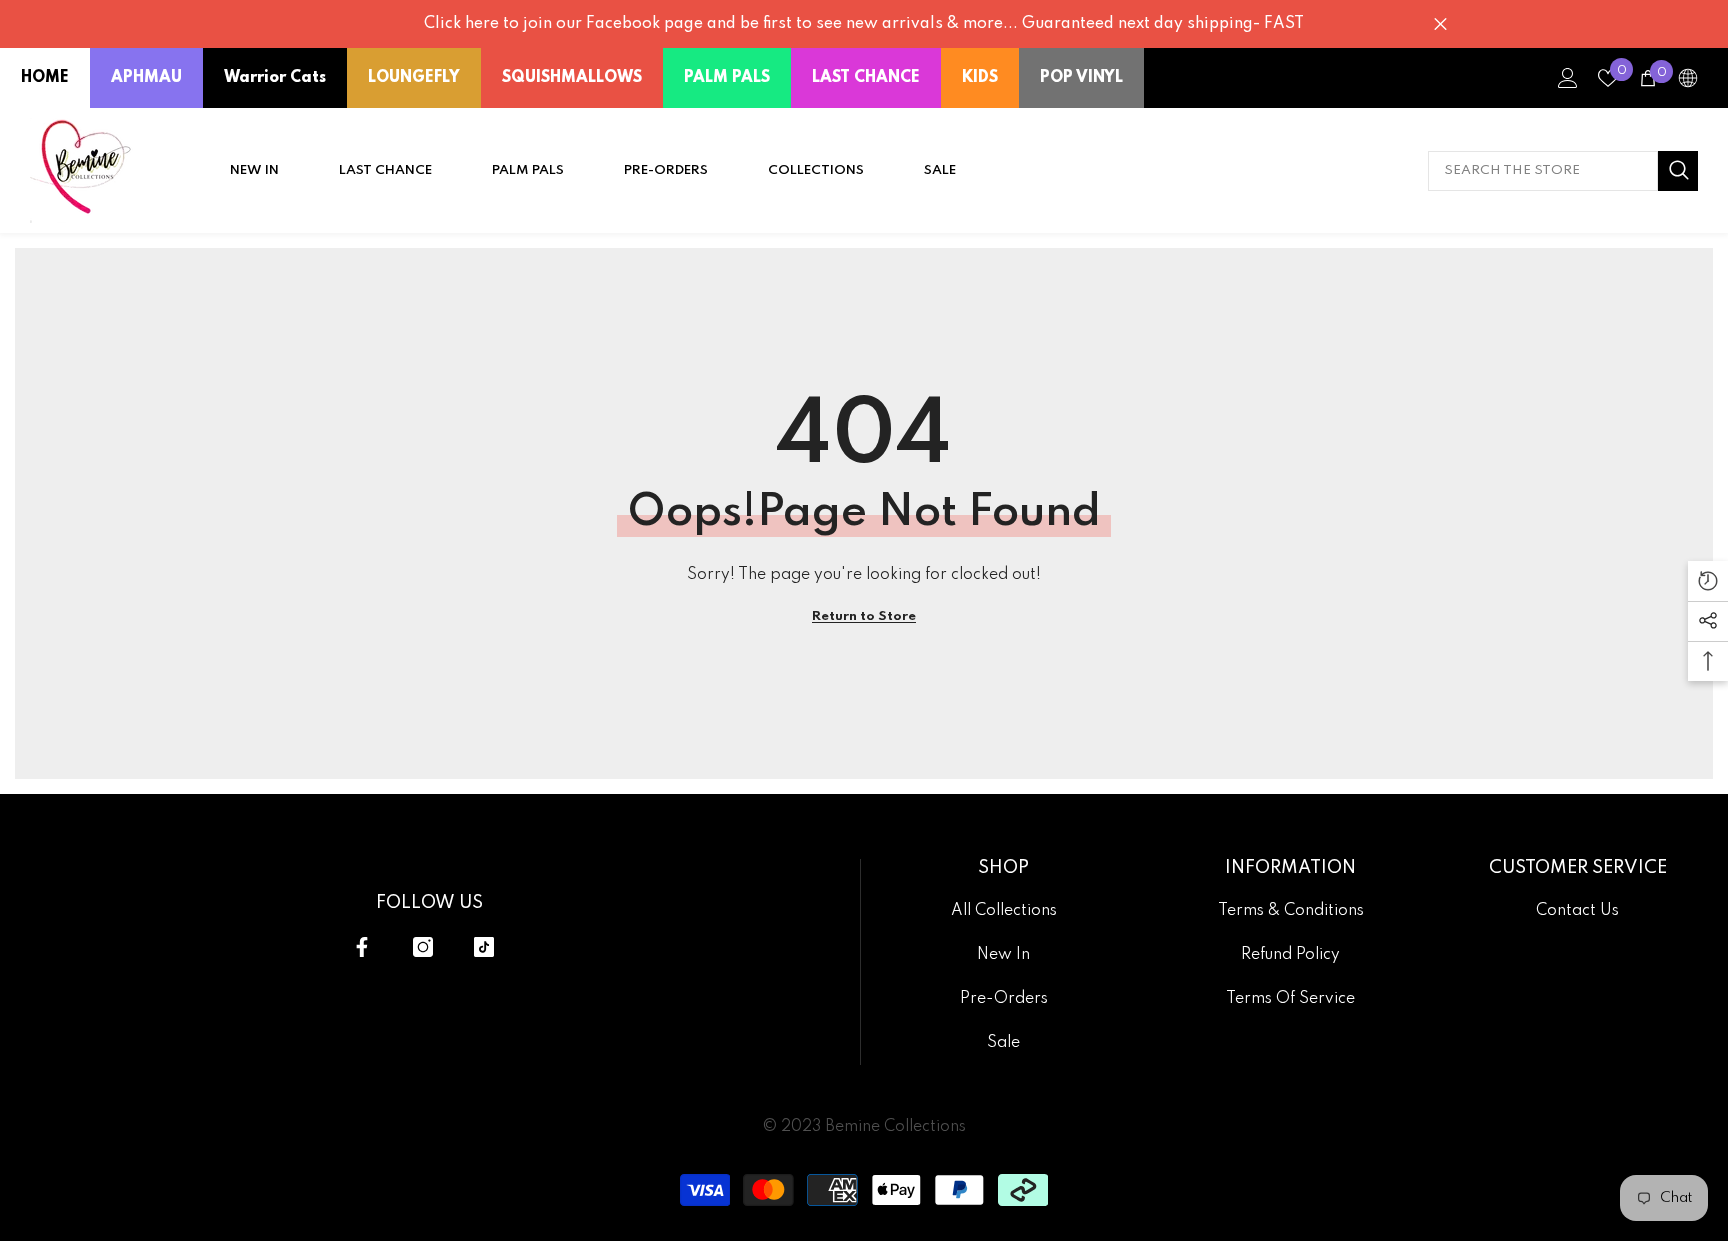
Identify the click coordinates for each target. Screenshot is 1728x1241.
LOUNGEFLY (414, 78)
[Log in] (1568, 78)
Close (1440, 24)
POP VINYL (1081, 78)
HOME (45, 78)
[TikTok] (484, 947)
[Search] (1563, 171)
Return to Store (864, 616)
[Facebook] (362, 947)
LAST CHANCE (866, 78)
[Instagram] (423, 947)
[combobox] (1543, 171)
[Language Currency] (1688, 78)
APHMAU (146, 78)
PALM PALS (727, 78)
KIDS (980, 78)
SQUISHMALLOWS (572, 78)
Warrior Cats (275, 78)
